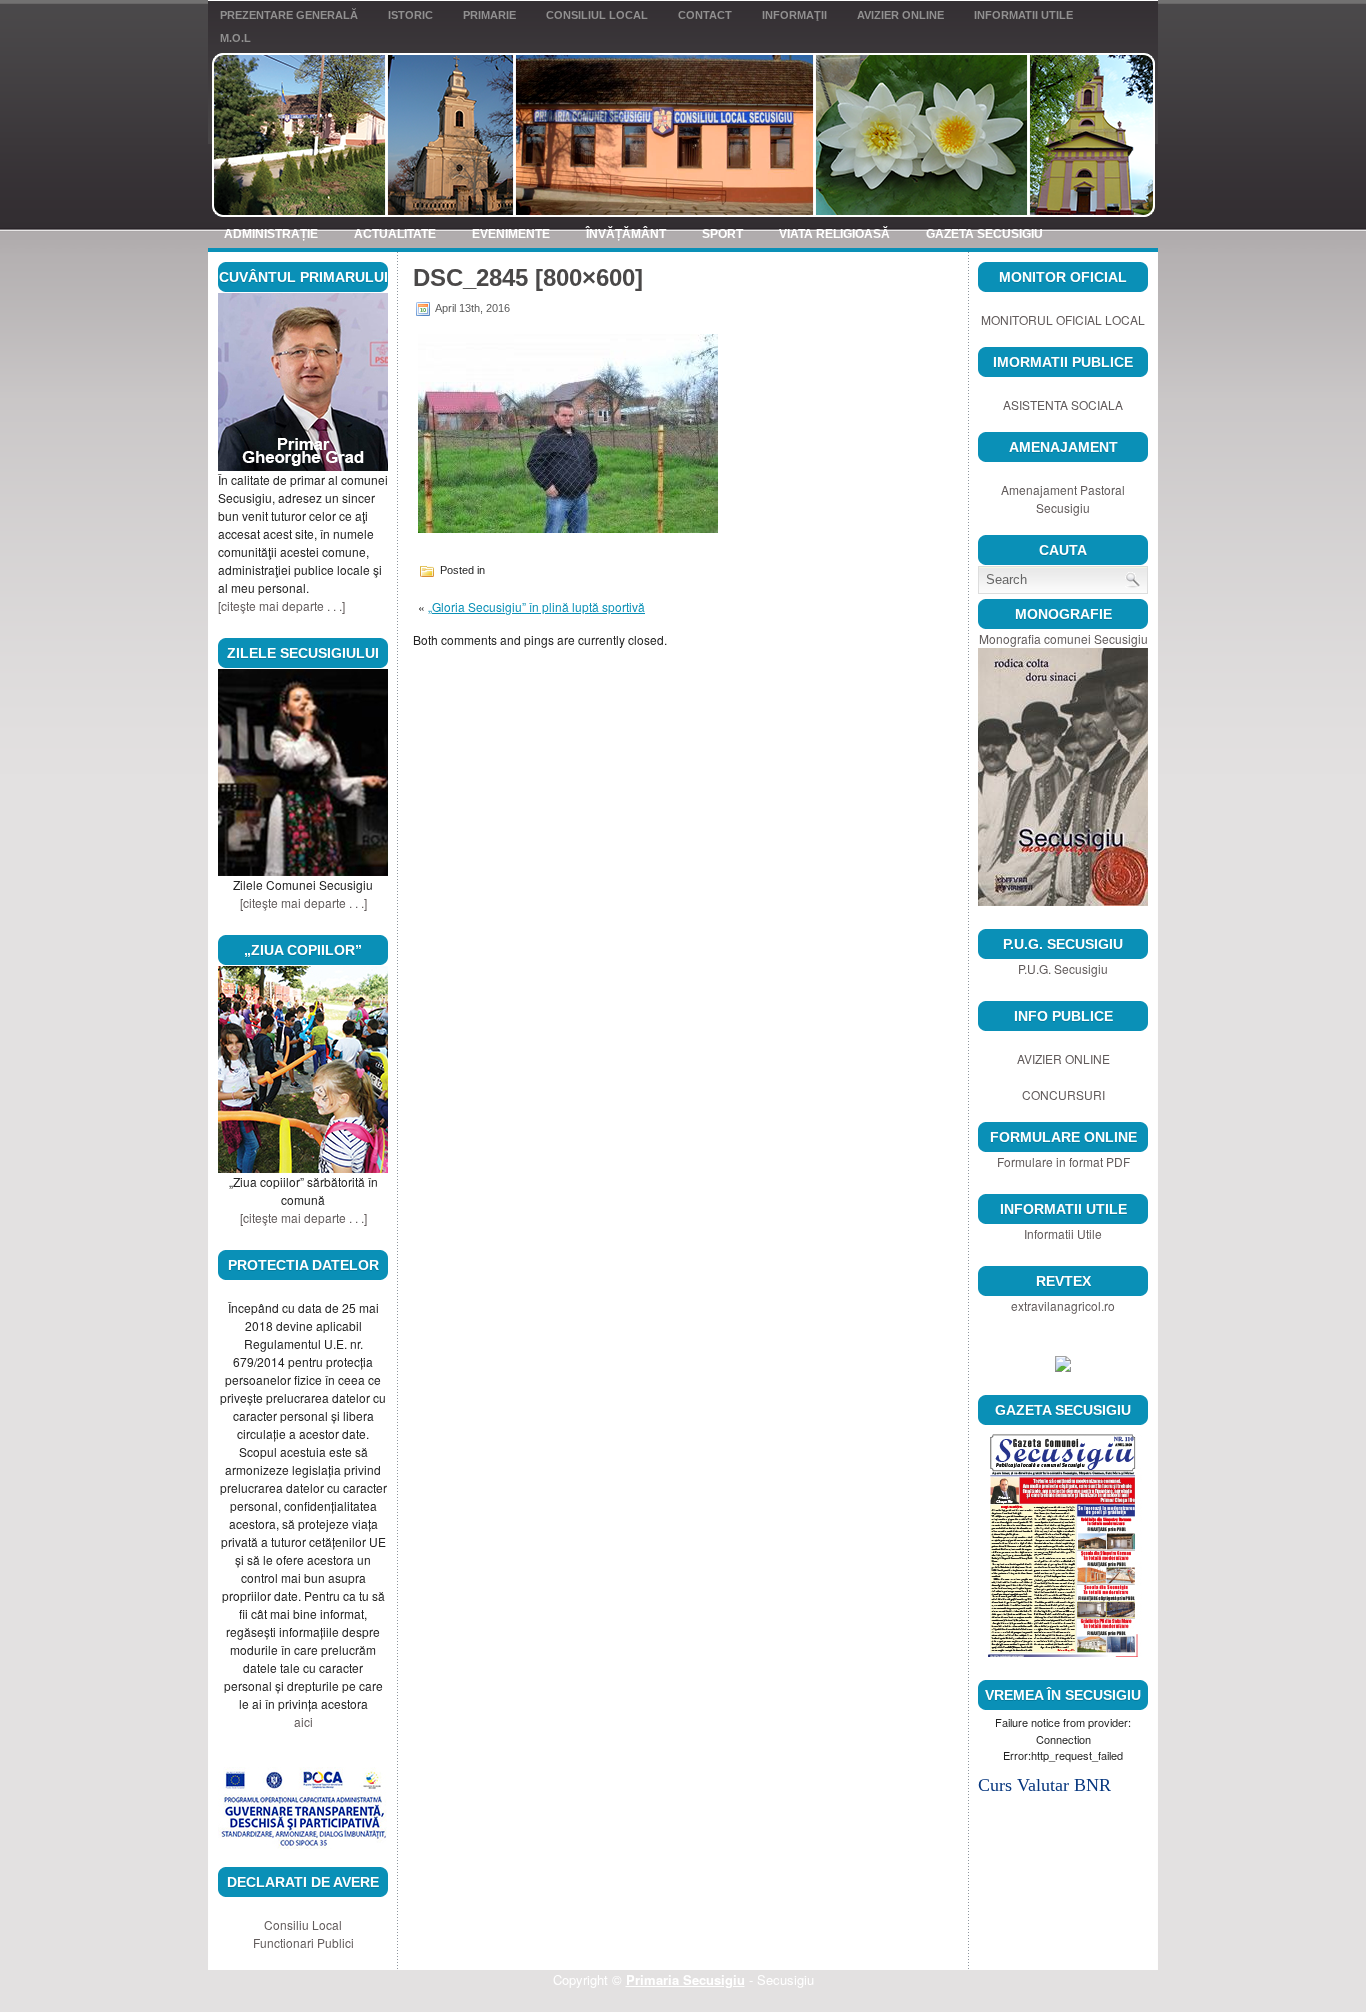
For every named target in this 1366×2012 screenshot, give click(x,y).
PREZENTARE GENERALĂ (289, 15)
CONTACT (705, 15)
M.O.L (235, 38)
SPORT (722, 234)
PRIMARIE (489, 15)
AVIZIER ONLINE (900, 15)
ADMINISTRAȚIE (271, 234)
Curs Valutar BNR (1044, 1785)
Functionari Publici (303, 1942)
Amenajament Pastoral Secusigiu (1063, 498)
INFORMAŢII (794, 15)
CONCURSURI (1063, 1094)
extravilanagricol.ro (1063, 1305)
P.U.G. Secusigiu (1063, 968)
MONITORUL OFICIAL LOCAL (1063, 319)
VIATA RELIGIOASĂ (834, 234)
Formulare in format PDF (1063, 1161)
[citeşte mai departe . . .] (281, 605)
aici (303, 1721)
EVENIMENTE (511, 234)
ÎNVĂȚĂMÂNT (626, 234)
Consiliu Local (303, 1924)
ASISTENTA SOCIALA (1063, 404)
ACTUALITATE (395, 234)
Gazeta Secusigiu (984, 234)
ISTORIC (410, 15)
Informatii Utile (1023, 15)
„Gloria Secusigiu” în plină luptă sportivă (536, 606)
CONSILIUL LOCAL (597, 15)
